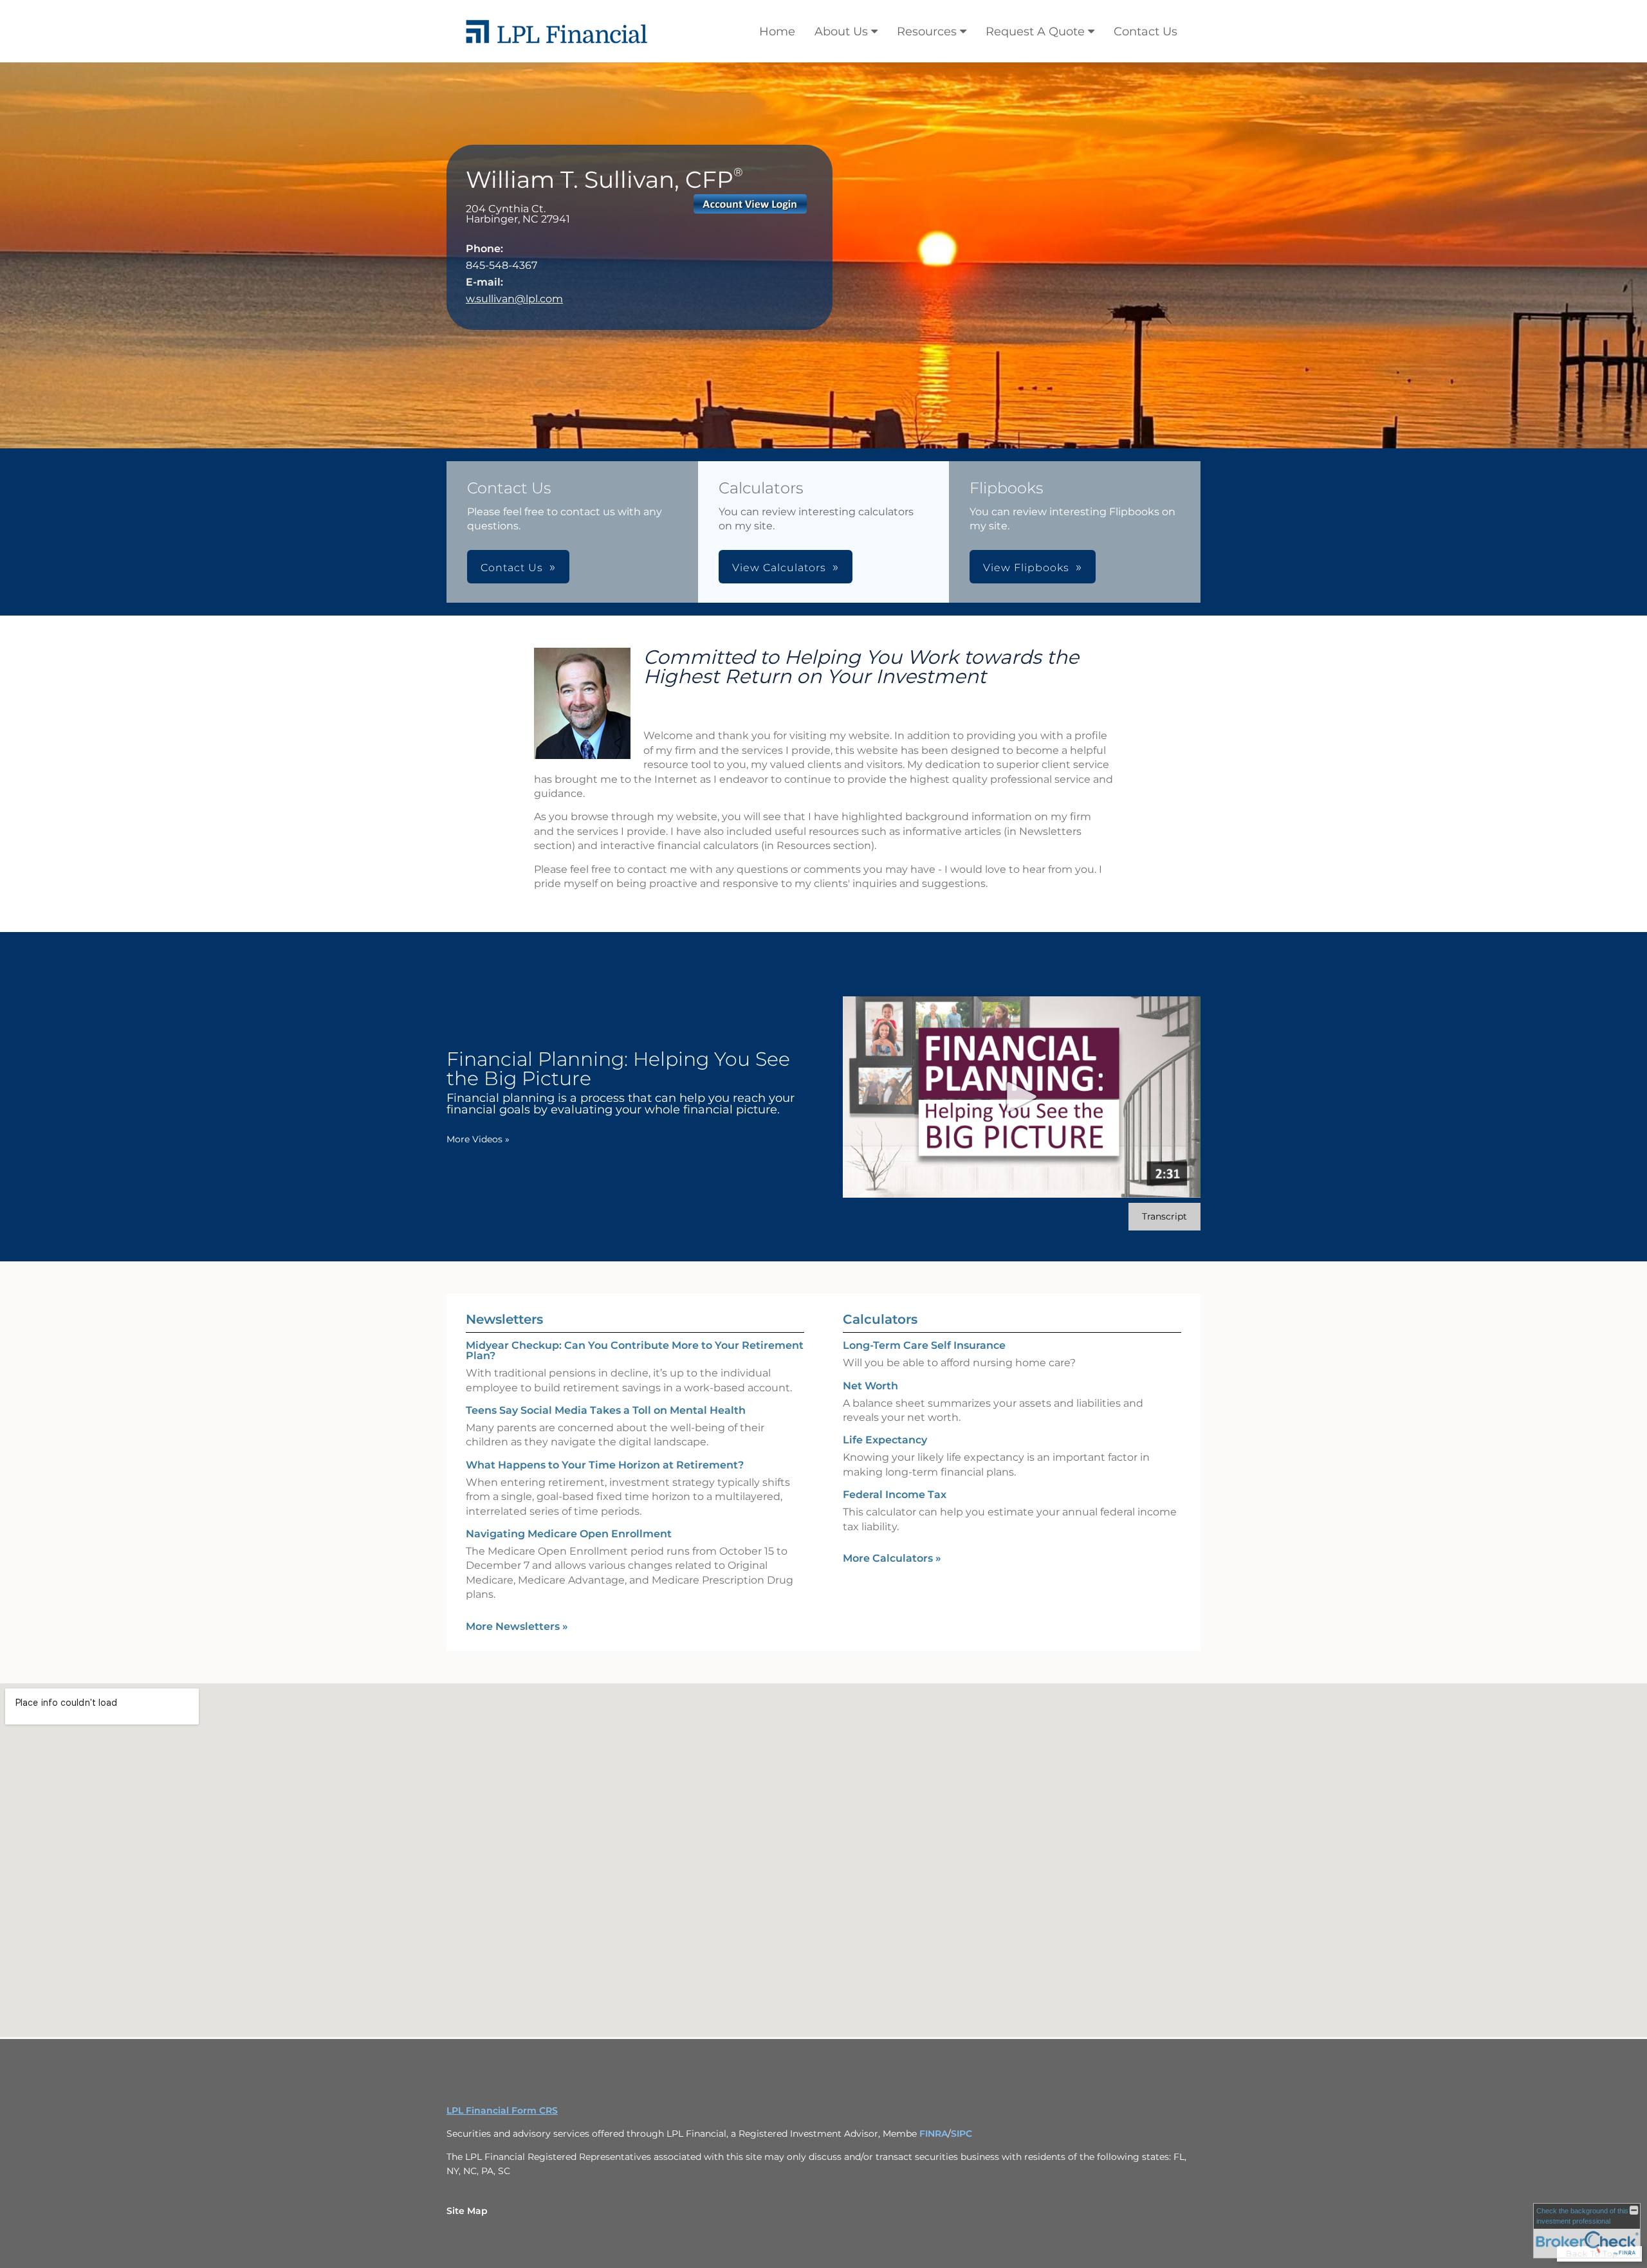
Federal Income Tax (895, 1495)
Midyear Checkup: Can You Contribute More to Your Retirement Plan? (635, 1350)
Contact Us (1146, 32)
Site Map (467, 2211)
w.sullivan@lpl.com (514, 299)
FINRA (934, 2134)
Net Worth (870, 1386)
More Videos (478, 1139)
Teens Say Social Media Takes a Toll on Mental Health (606, 1410)
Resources (927, 32)
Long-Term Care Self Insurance (924, 1345)
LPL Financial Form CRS (502, 2110)
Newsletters (504, 1319)
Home (777, 32)
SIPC (962, 2134)
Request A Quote (1035, 32)
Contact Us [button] (512, 568)
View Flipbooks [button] (1026, 568)
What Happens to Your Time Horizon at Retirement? (605, 1465)
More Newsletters (517, 1626)
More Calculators (892, 1558)
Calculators (880, 1319)
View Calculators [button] (779, 568)
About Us (841, 32)
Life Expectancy (885, 1440)
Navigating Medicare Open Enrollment (569, 1534)
